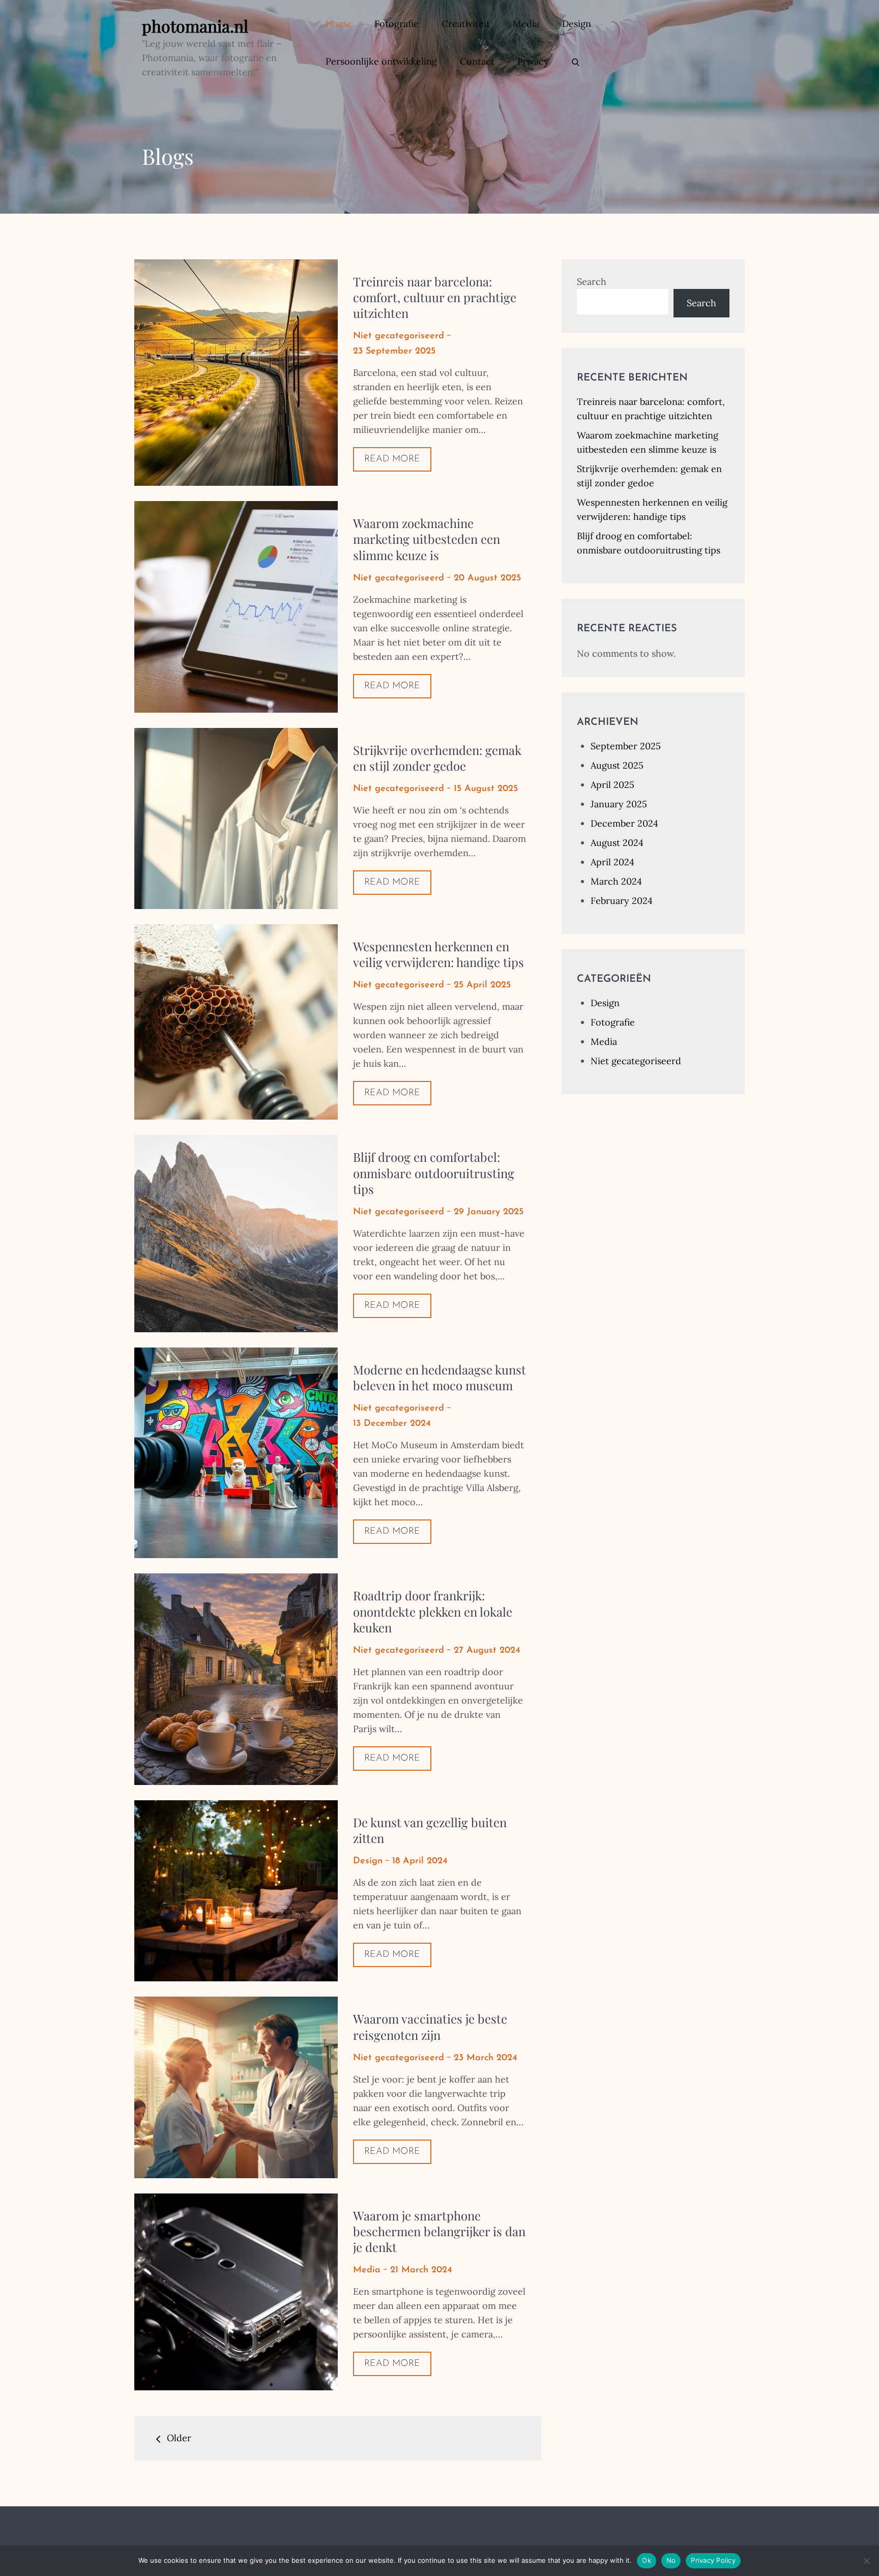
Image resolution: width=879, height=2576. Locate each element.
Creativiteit (466, 24)
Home (339, 24)
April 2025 (612, 785)
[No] (866, 2561)
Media (526, 24)
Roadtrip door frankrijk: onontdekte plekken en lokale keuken (433, 1611)
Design (577, 24)
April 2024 (612, 862)
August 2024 (617, 843)
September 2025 (626, 746)
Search (592, 282)
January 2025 (619, 804)
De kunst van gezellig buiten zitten (430, 1830)
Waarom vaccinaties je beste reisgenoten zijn (430, 2026)
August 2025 (617, 765)
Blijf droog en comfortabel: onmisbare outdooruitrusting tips (434, 1173)
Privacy (533, 61)
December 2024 (624, 823)
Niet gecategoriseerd (399, 336)
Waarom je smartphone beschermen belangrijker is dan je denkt (439, 2231)
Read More (392, 459)
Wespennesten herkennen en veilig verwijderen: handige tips (438, 954)
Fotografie (397, 24)
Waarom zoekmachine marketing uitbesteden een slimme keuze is (427, 539)
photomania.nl (195, 26)
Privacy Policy (713, 2560)
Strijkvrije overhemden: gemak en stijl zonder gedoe (437, 758)
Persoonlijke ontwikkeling (381, 61)
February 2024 (622, 901)
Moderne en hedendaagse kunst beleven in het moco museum (439, 1377)
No (671, 2560)
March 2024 (616, 881)
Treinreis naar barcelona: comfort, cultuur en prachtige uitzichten (435, 297)
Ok (647, 2560)
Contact (477, 61)
